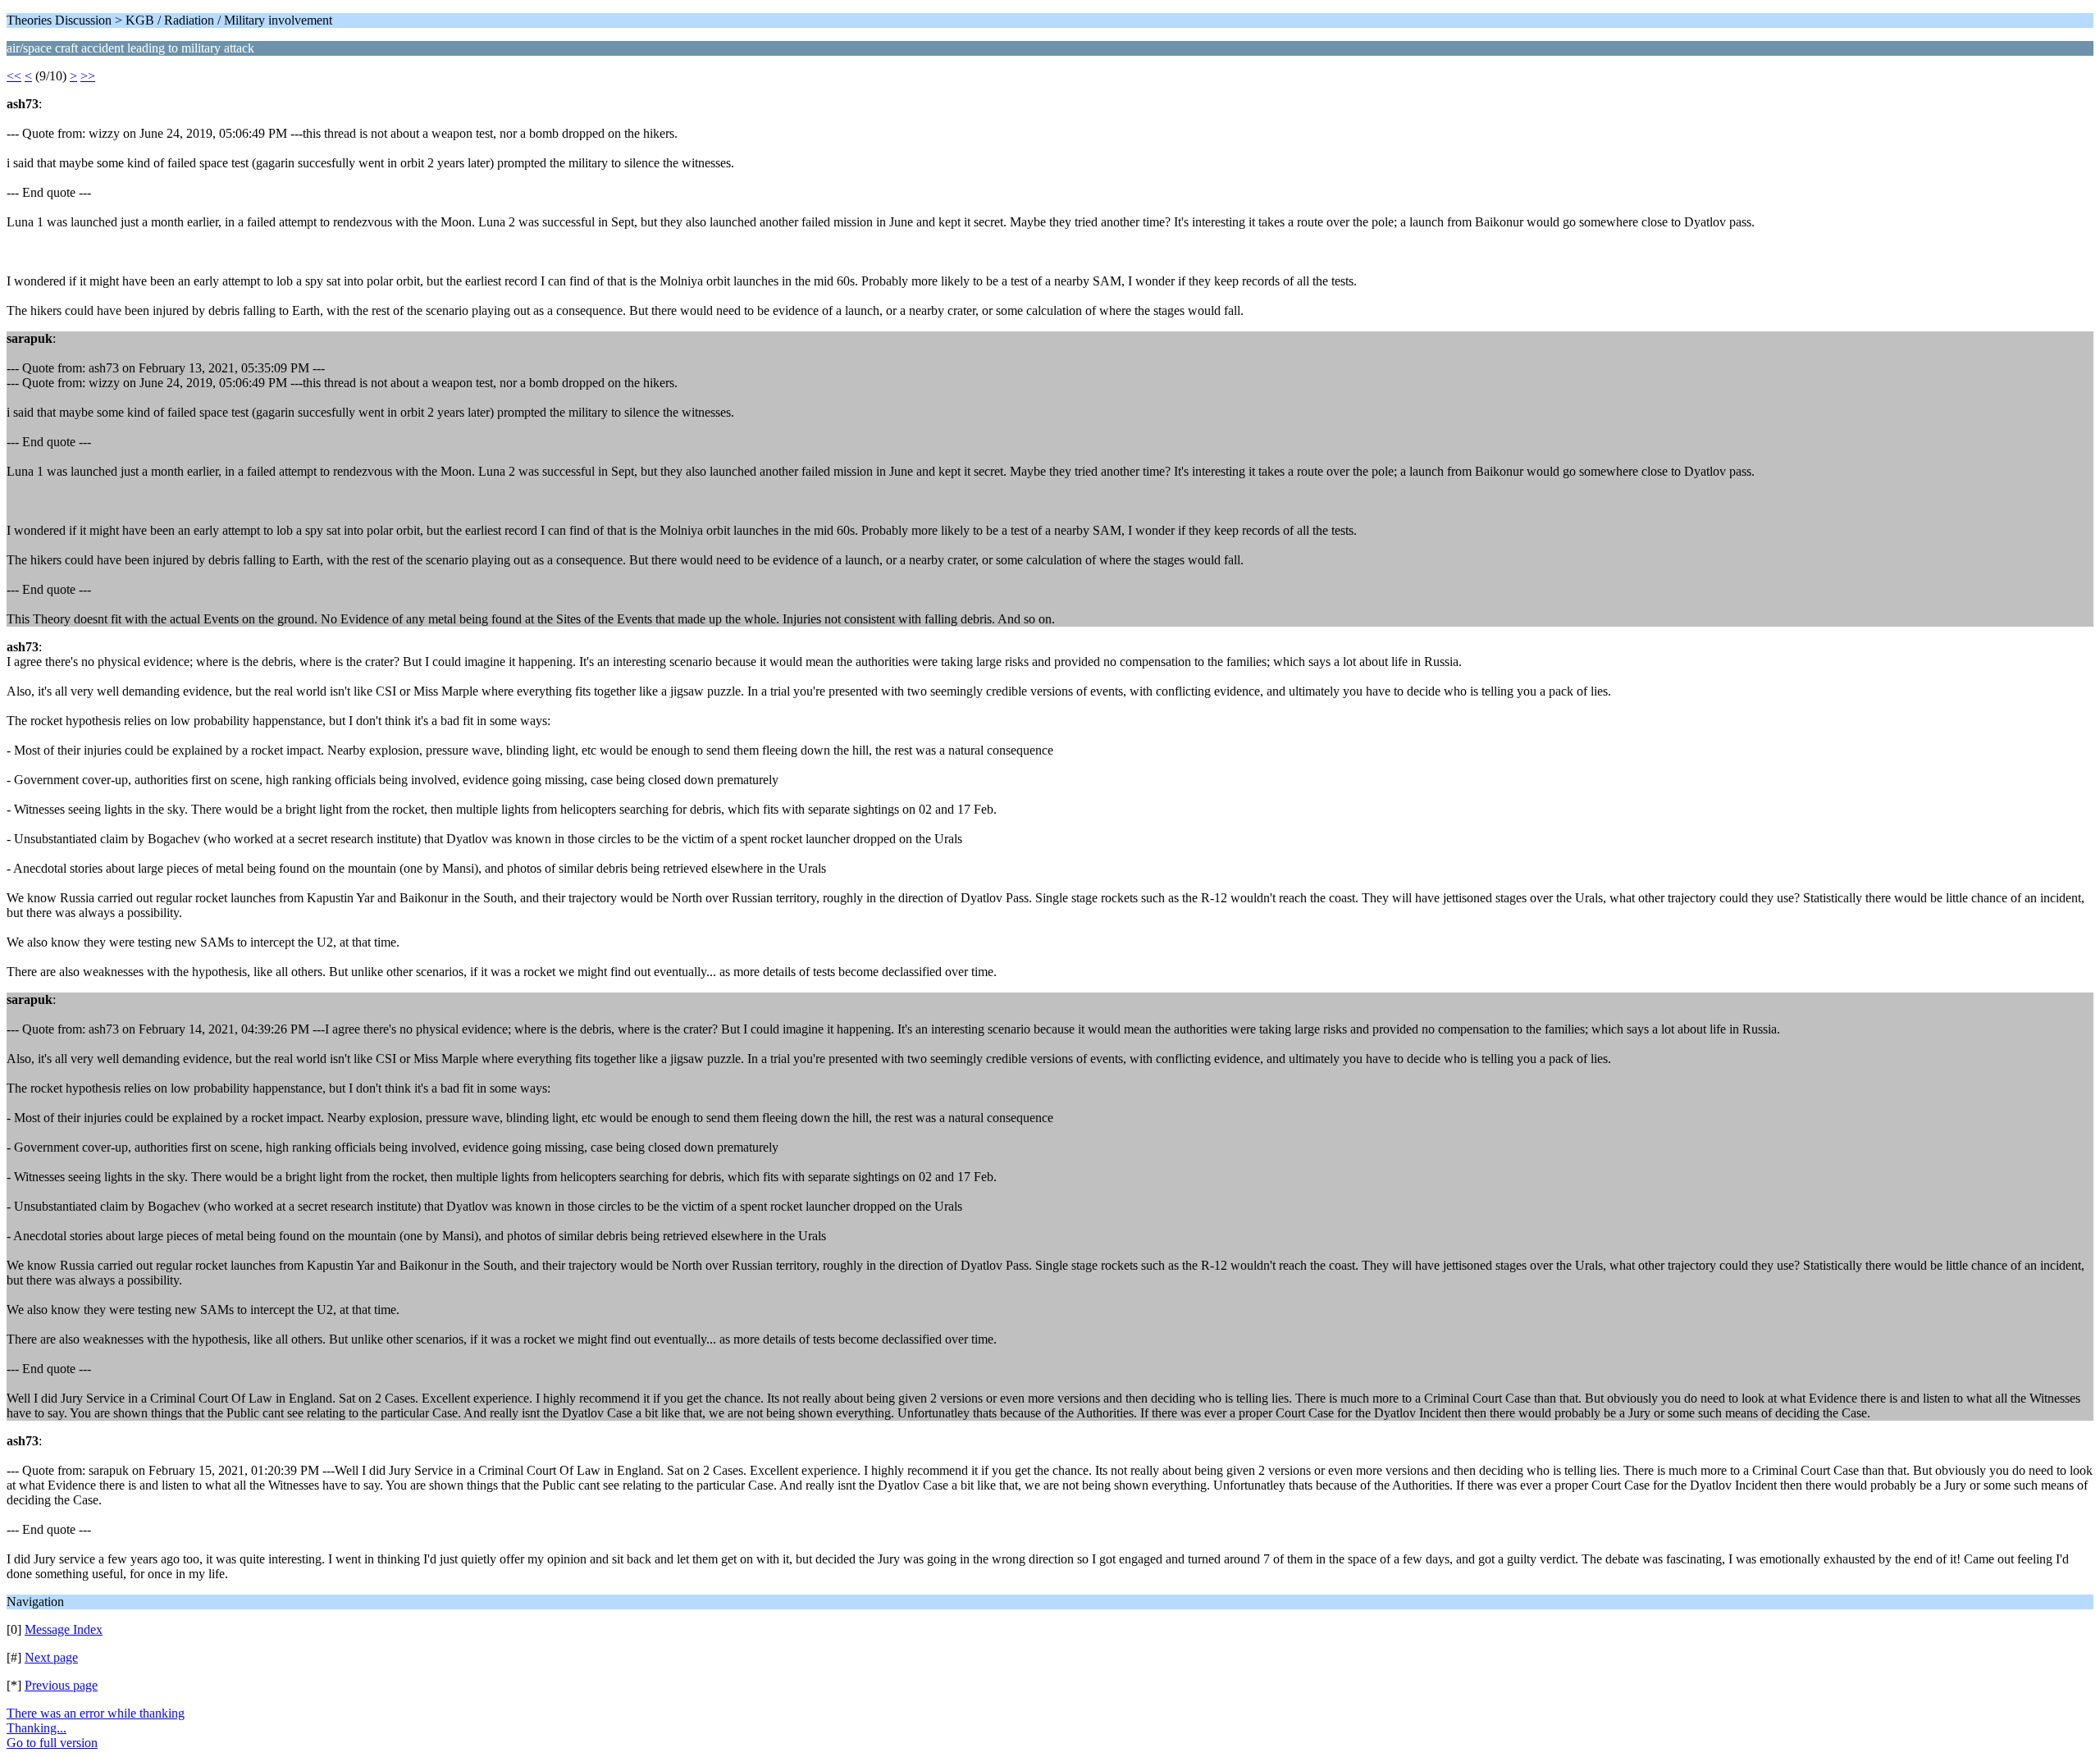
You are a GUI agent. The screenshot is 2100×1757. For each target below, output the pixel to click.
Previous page (61, 1685)
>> (88, 76)
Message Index (64, 1629)
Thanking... (37, 1728)
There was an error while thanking (96, 1713)
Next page (51, 1657)
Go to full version (52, 1743)
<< (14, 76)
